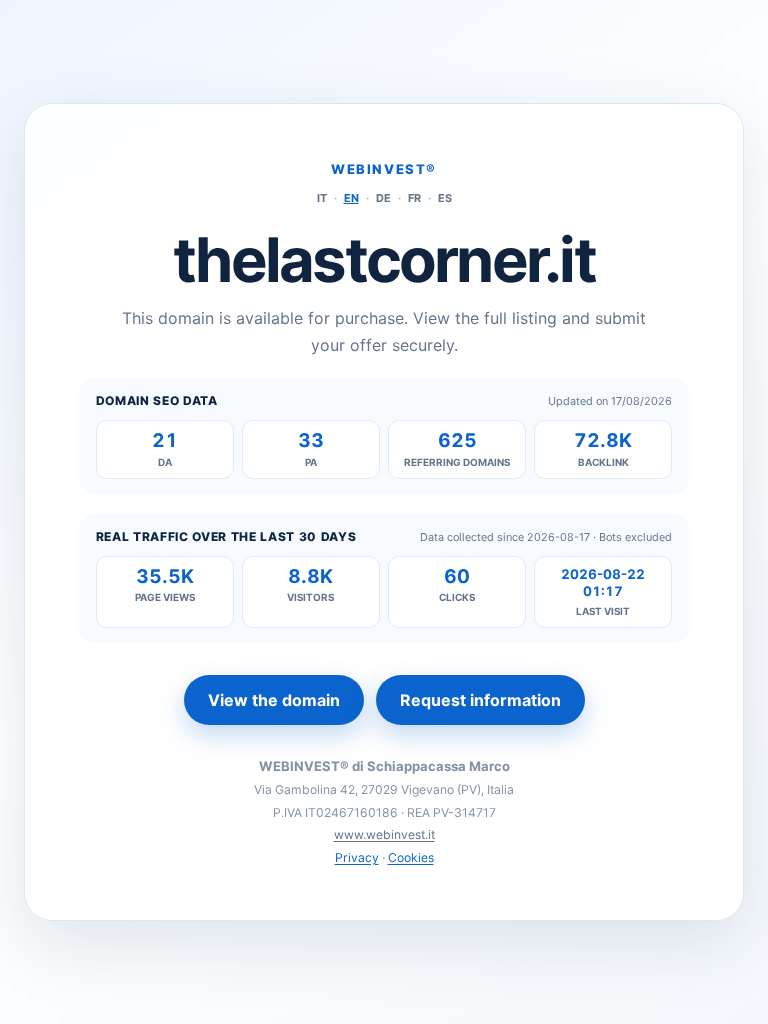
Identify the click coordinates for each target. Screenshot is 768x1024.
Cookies (411, 857)
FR (414, 198)
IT (322, 198)
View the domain (274, 700)
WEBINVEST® (384, 169)
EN (351, 198)
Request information (480, 700)
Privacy (357, 857)
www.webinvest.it (384, 834)
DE (383, 198)
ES (445, 198)
